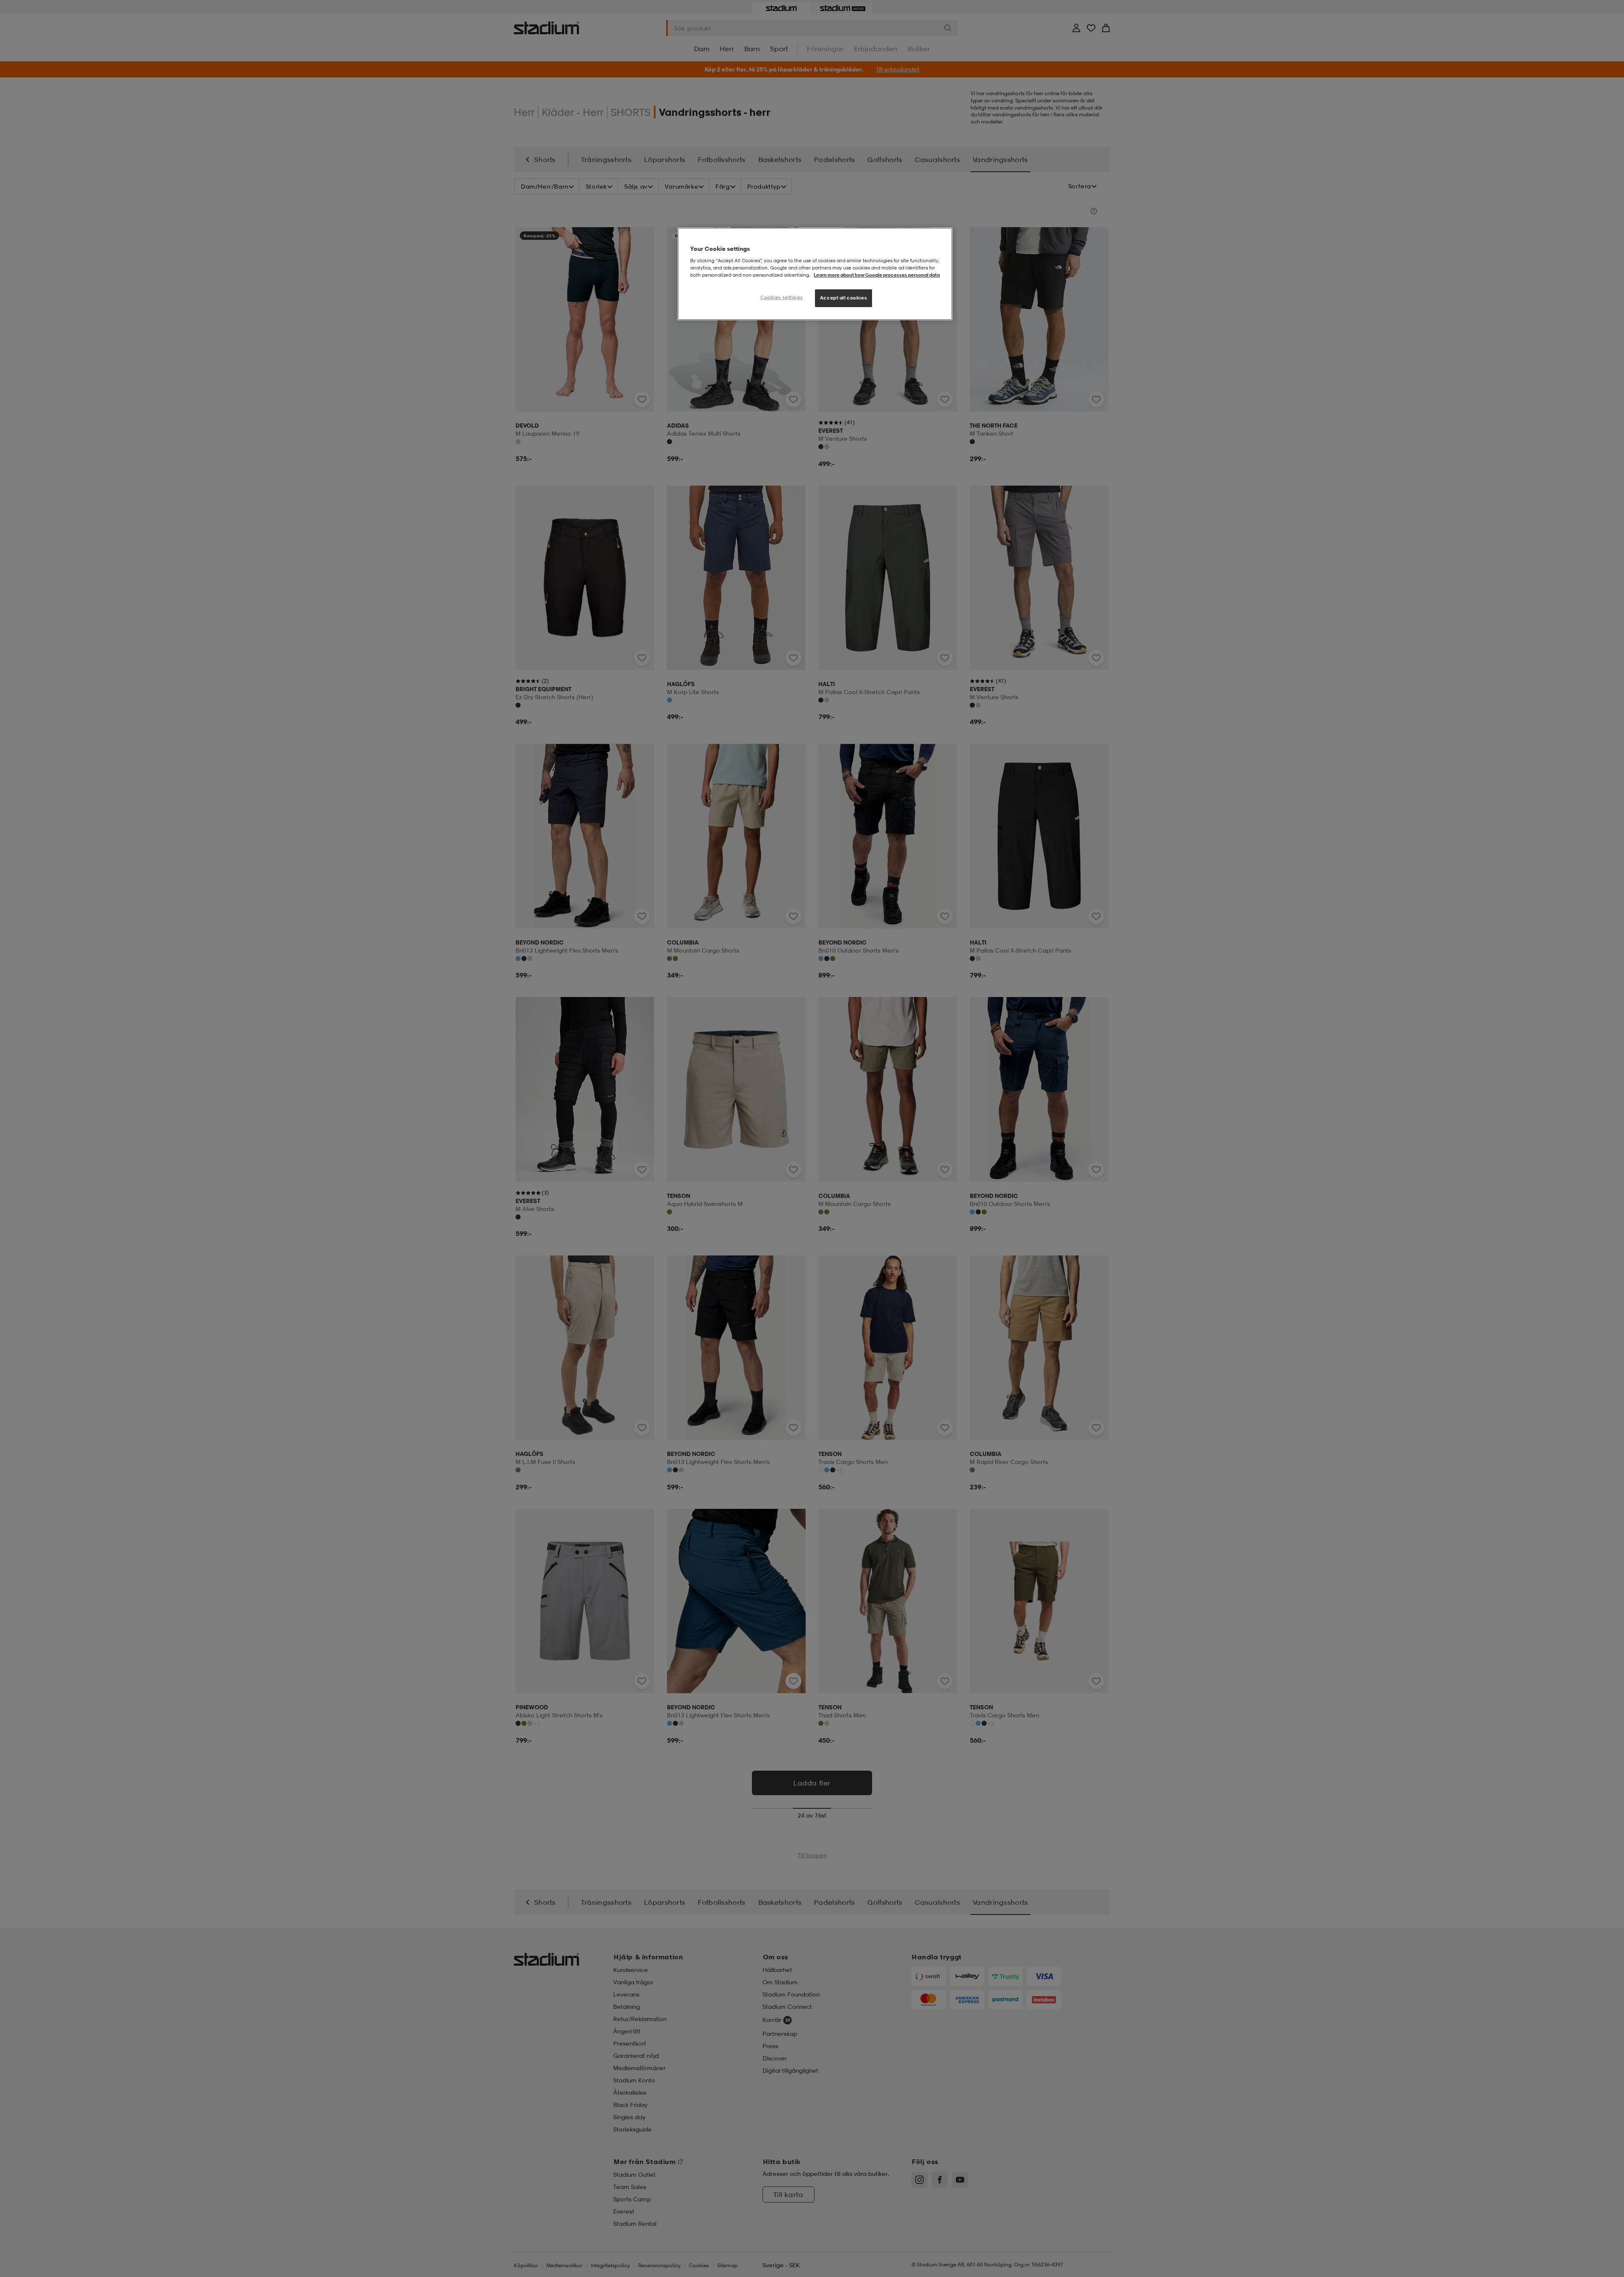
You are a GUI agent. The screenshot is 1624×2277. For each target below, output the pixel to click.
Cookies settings (782, 297)
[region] (815, 274)
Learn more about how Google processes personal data (877, 275)
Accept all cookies (844, 298)
